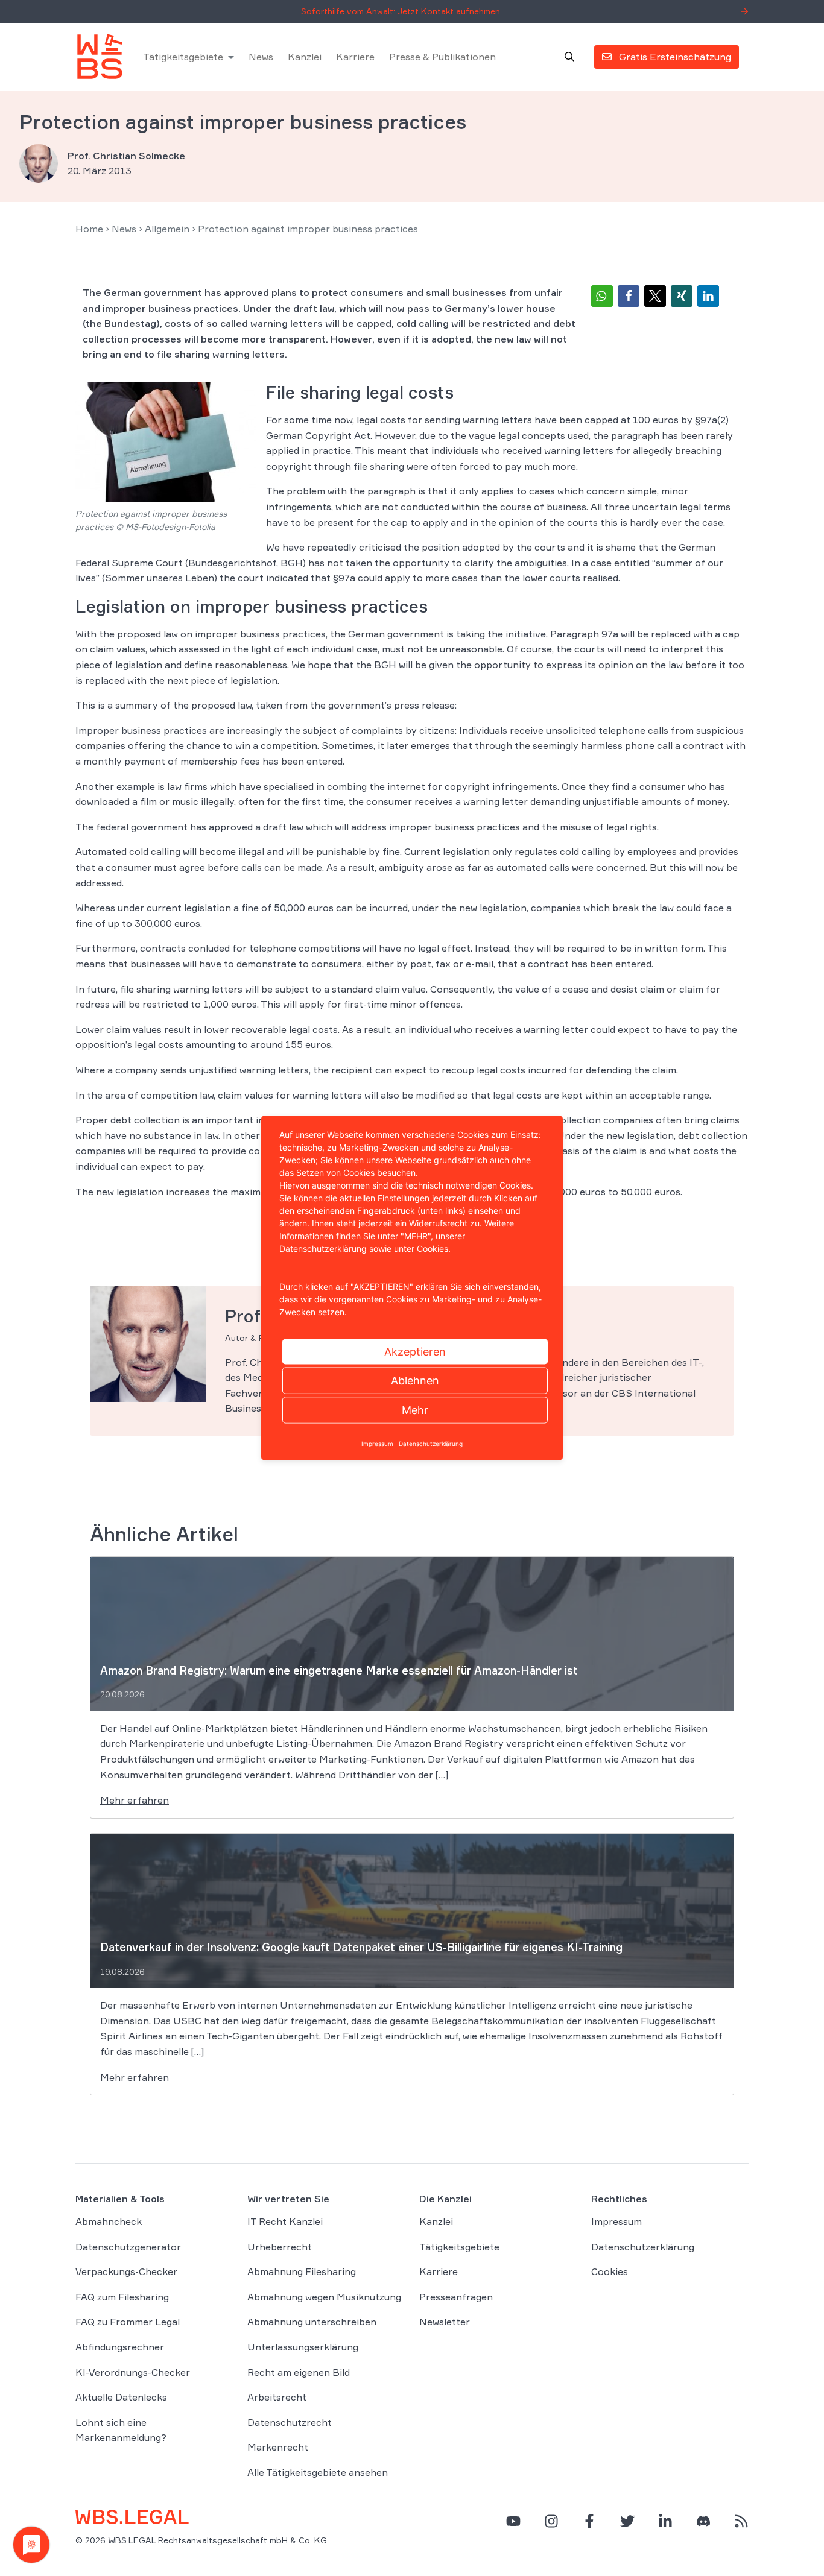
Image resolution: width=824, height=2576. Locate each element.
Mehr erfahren (135, 1800)
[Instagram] (551, 2521)
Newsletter (445, 2322)
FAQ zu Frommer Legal (128, 2322)
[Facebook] (589, 2521)
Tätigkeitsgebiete (183, 57)
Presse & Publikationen (442, 57)
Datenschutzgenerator (128, 2247)
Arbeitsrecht (277, 2397)
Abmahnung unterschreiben (312, 2322)
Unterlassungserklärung (303, 2347)
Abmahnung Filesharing (302, 2271)
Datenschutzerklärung (643, 2247)
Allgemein (167, 229)
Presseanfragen (456, 2297)
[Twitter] (627, 2521)
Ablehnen (415, 1381)
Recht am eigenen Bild (299, 2372)
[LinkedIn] (665, 2521)
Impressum (616, 2221)
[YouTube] (513, 2521)
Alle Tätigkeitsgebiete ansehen (318, 2472)
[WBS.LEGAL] (100, 57)
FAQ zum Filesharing (122, 2297)
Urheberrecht (280, 2247)
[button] (602, 296)
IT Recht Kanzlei (285, 2221)
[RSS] (741, 2521)
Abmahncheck (109, 2221)
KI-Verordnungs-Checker (133, 2372)
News (261, 57)
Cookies (610, 2271)
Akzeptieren (415, 1352)
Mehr (415, 1410)
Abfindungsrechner (120, 2347)
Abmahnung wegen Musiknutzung (324, 2297)
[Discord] (703, 2521)
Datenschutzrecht (290, 2422)
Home (89, 229)
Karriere (355, 57)
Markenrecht (278, 2448)
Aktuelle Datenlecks (121, 2397)
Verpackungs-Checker (126, 2271)
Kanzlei (305, 57)
